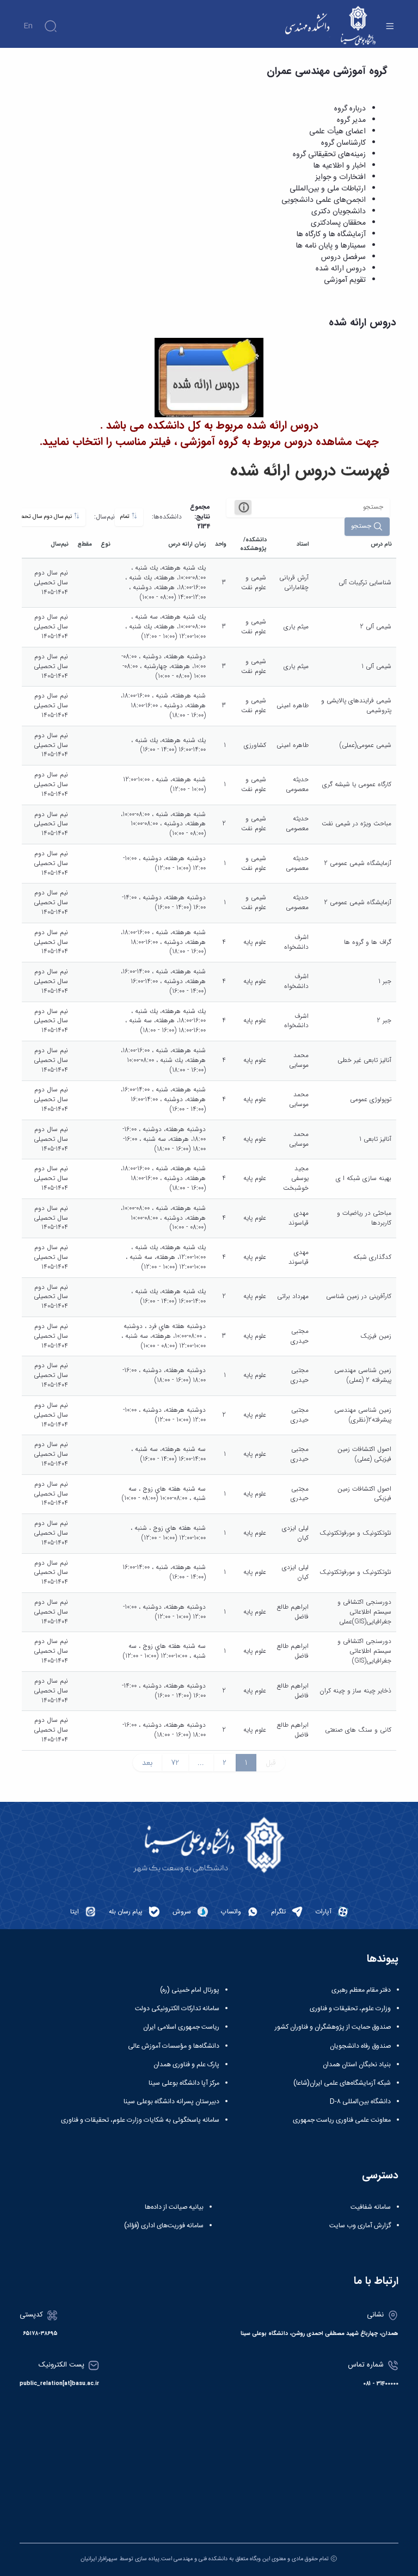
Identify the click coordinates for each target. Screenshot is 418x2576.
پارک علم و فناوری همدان (186, 2065)
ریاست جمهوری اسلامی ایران (181, 2027)
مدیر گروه (351, 120)
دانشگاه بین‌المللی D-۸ (360, 2102)
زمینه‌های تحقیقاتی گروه (329, 155)
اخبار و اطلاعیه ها (340, 166)
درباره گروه (350, 109)
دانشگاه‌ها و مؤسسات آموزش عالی (174, 2046)
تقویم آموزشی (345, 280)
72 (175, 1763)
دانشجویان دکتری (339, 212)
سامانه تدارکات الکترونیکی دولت (177, 2009)
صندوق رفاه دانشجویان (360, 2046)
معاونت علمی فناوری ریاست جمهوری (342, 2120)
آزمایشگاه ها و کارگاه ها (331, 234)
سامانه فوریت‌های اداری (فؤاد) (164, 2226)
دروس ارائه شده (341, 269)
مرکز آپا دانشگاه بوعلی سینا (184, 2083)
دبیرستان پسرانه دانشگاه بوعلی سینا (171, 2102)
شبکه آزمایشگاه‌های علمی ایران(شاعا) (342, 2083)
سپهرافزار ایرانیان (99, 2559)
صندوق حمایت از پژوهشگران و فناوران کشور (333, 2027)
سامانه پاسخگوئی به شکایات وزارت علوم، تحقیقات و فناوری (140, 2120)
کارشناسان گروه (343, 143)
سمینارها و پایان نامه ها (331, 246)
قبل (271, 1763)
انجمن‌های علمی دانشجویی (324, 200)
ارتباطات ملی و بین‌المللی (328, 189)
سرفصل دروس (343, 257)
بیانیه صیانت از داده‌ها (174, 2207)
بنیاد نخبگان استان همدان (357, 2065)
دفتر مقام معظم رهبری (361, 1990)
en (28, 26)
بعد (147, 1763)
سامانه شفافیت (371, 2207)
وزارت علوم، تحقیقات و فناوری (350, 2009)
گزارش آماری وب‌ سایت (360, 2226)
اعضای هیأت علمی (337, 132)
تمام (126, 517)
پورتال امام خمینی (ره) (190, 1990)
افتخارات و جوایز (340, 177)
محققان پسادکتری (338, 223)
